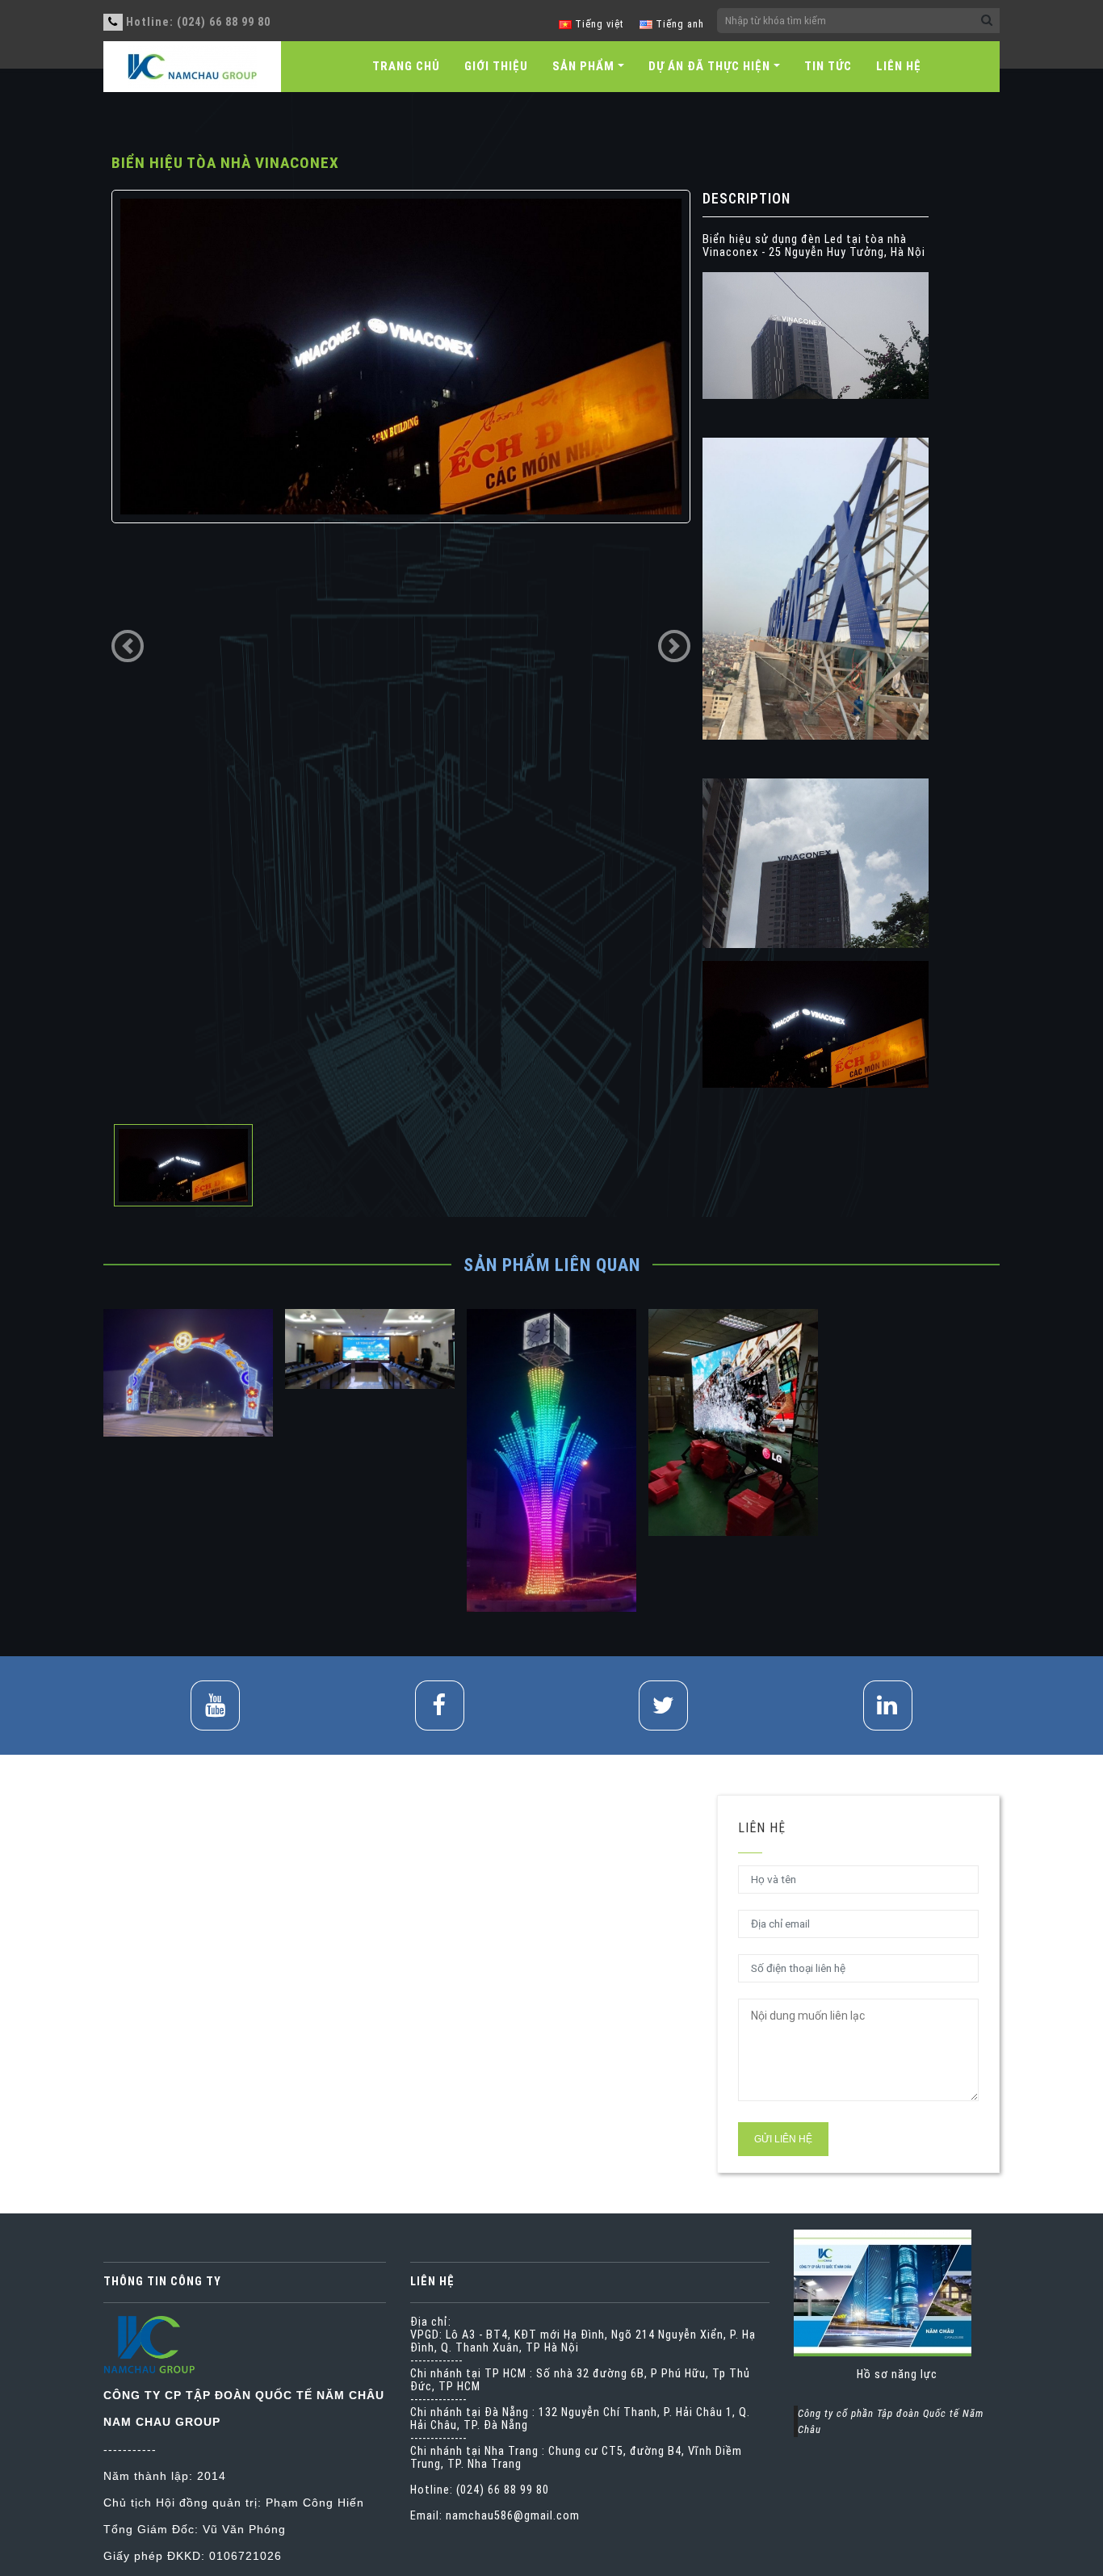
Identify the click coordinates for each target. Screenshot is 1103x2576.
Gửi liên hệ (783, 2139)
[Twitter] (663, 1705)
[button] (128, 646)
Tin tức (828, 66)
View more (188, 1372)
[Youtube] (215, 1705)
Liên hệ (899, 66)
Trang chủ (406, 66)
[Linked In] (888, 1705)
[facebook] (440, 1705)
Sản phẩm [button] (583, 66)
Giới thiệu (496, 66)
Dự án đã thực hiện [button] (709, 66)
